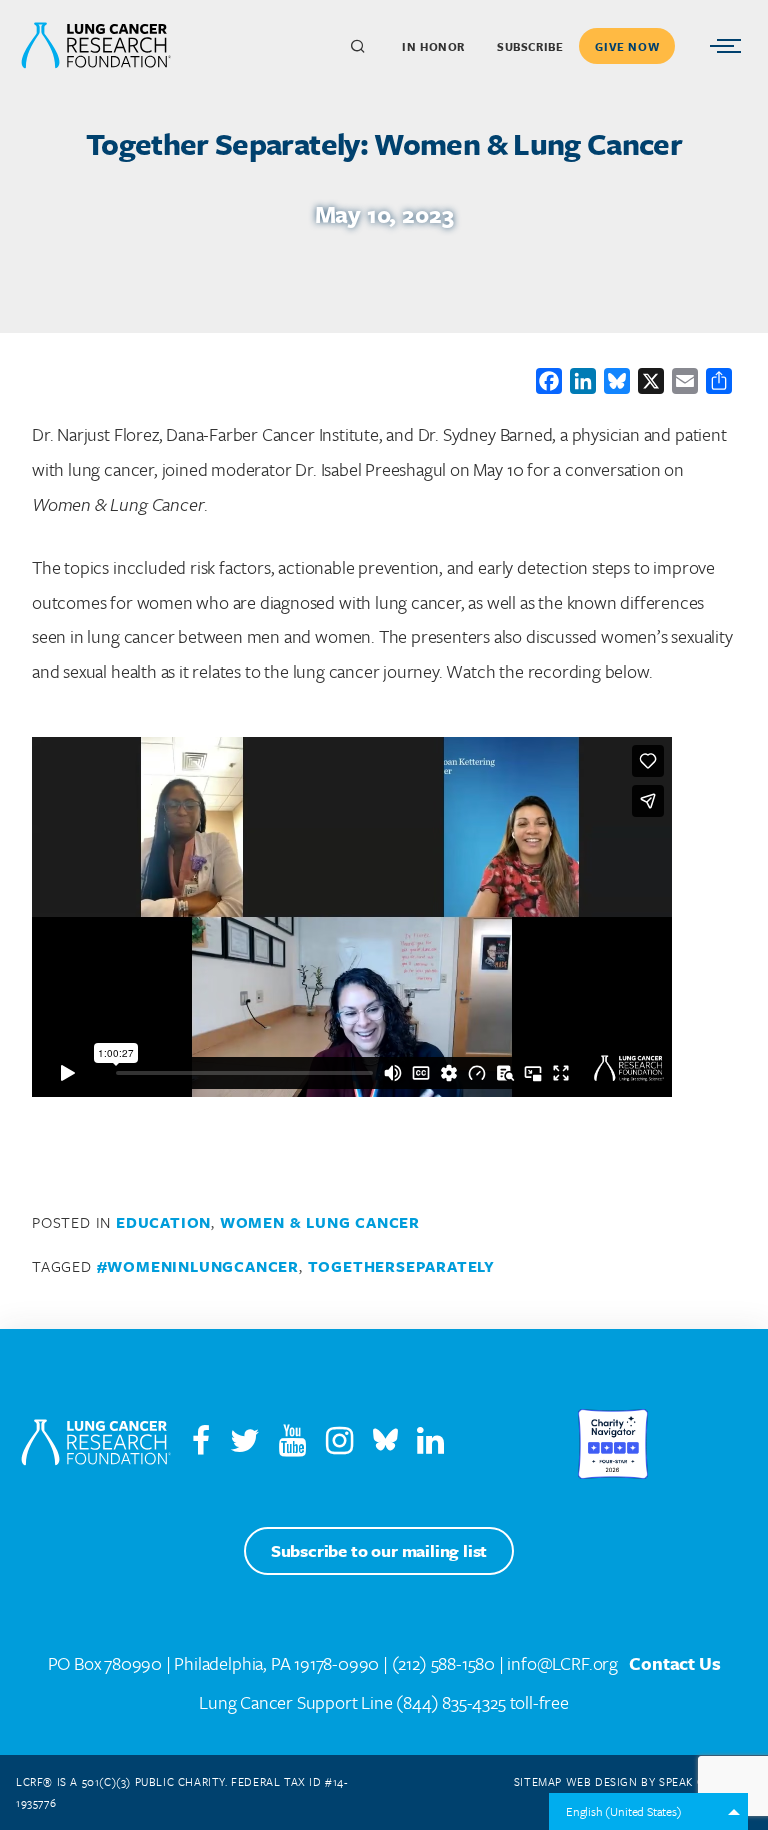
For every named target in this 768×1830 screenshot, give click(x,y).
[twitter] (245, 1445)
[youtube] (300, 1445)
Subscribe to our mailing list (379, 1550)
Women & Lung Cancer (320, 1222)
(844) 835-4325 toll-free (482, 1702)
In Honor (433, 46)
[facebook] (201, 1445)
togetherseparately (401, 1266)
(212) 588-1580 (443, 1663)
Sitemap (538, 1781)
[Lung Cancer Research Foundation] (96, 1444)
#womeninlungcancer (198, 1266)
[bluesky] (385, 1445)
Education (163, 1222)
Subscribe (530, 46)
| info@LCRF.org (558, 1663)
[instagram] (347, 1445)
